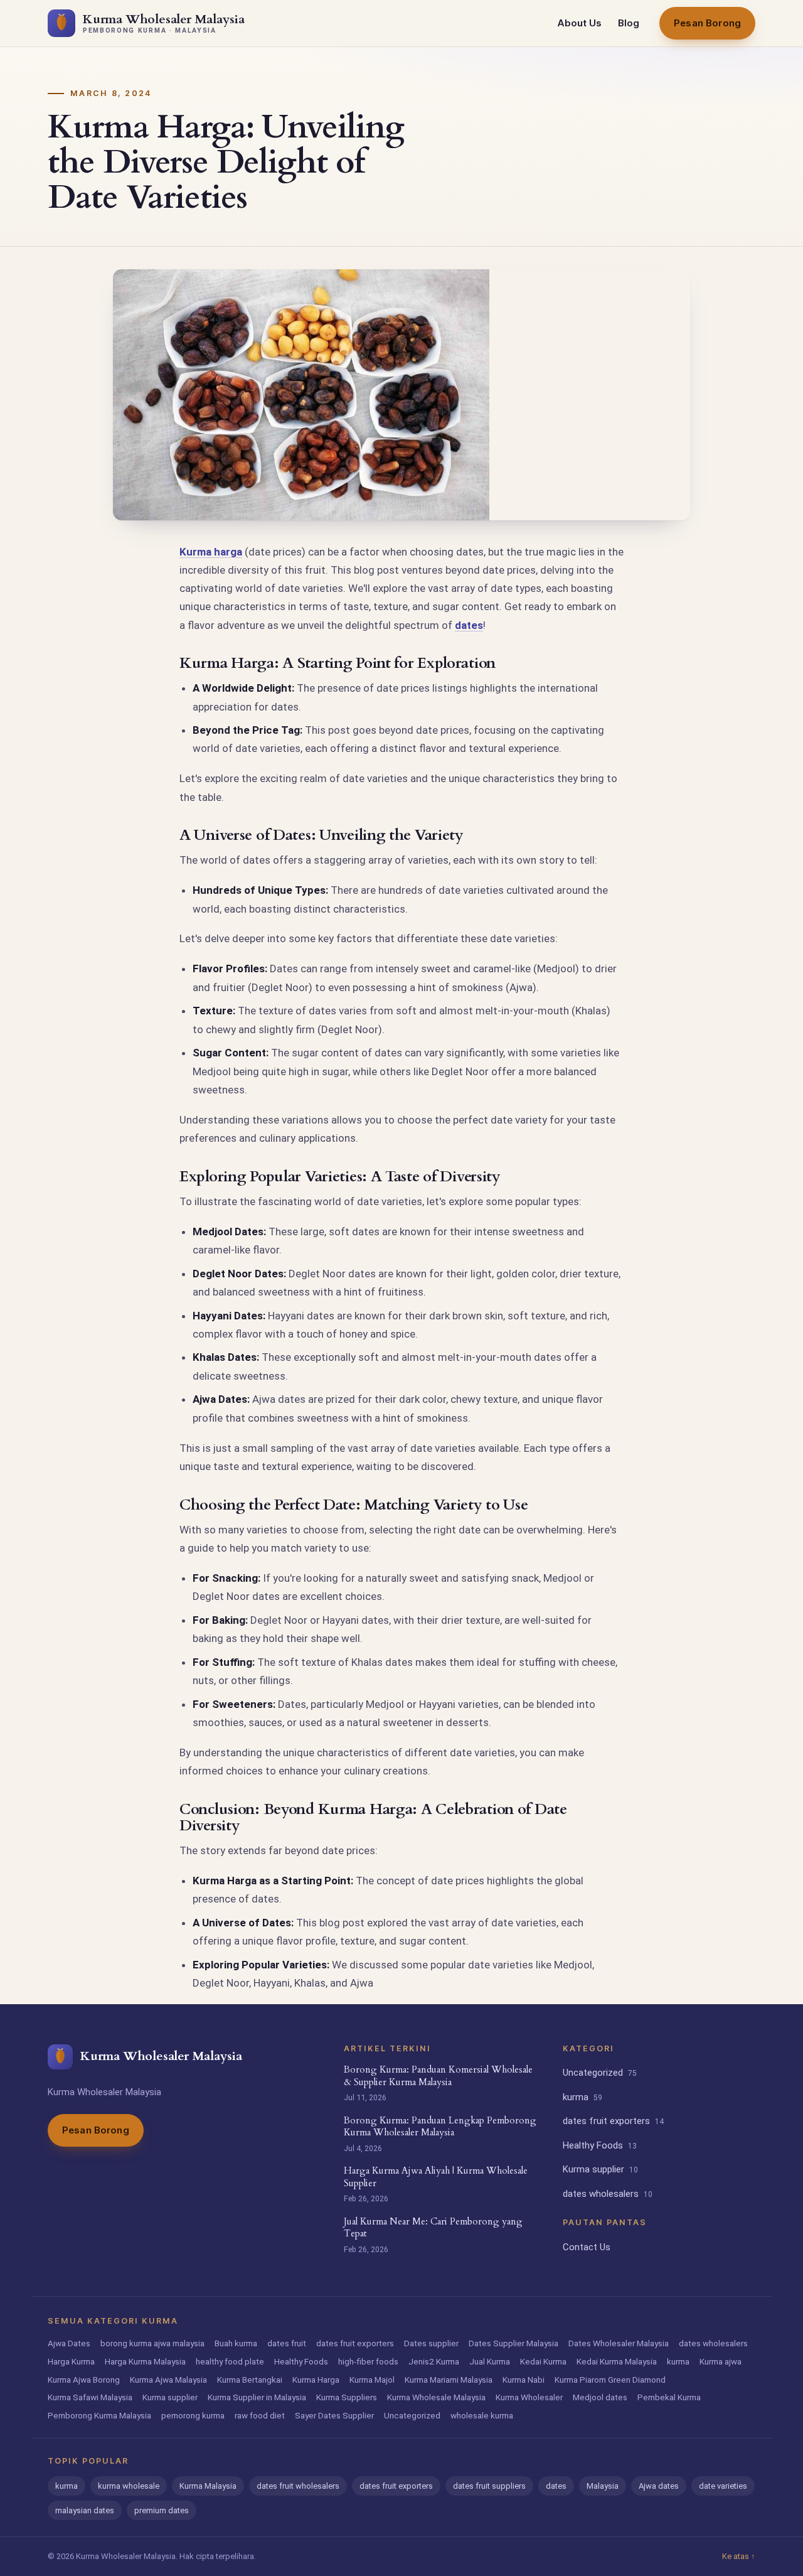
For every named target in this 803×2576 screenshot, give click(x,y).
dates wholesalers (608, 2194)
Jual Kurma (490, 2361)
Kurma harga (211, 552)
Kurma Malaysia (208, 2486)
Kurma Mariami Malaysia (449, 2380)
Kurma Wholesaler (529, 2397)
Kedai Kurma (543, 2361)
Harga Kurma (71, 2361)
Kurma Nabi (524, 2380)
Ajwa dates (659, 2486)
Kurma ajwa (721, 2361)
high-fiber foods (368, 2361)
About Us (579, 23)
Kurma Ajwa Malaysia (168, 2380)
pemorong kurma (193, 2415)
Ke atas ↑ (739, 2556)
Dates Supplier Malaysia (513, 2343)
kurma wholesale (129, 2486)
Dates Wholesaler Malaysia (619, 2343)
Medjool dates (600, 2397)
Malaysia (603, 2486)
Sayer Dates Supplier (334, 2415)
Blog (629, 23)
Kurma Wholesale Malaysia (436, 2397)
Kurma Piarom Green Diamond (610, 2380)
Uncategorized (600, 2073)
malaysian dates (85, 2510)
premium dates (162, 2510)
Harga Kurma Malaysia (145, 2361)
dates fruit (287, 2343)
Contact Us (587, 2247)
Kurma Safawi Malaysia (90, 2397)
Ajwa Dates (69, 2343)
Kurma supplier (600, 2169)
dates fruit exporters (613, 2121)
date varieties (723, 2486)
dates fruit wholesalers (298, 2486)
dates (469, 625)
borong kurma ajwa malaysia (152, 2343)
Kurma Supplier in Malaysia (257, 2397)
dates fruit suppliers (489, 2486)
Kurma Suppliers (347, 2397)
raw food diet (260, 2415)
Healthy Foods (600, 2145)
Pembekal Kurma (669, 2397)
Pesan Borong (707, 23)
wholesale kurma (482, 2415)
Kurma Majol (372, 2380)
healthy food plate (230, 2361)
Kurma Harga (316, 2380)
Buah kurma (236, 2343)
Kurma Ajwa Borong (84, 2380)
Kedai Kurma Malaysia (617, 2361)
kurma (582, 2097)
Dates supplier (431, 2343)
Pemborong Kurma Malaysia (99, 2415)
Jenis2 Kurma (434, 2361)
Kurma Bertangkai (250, 2380)
